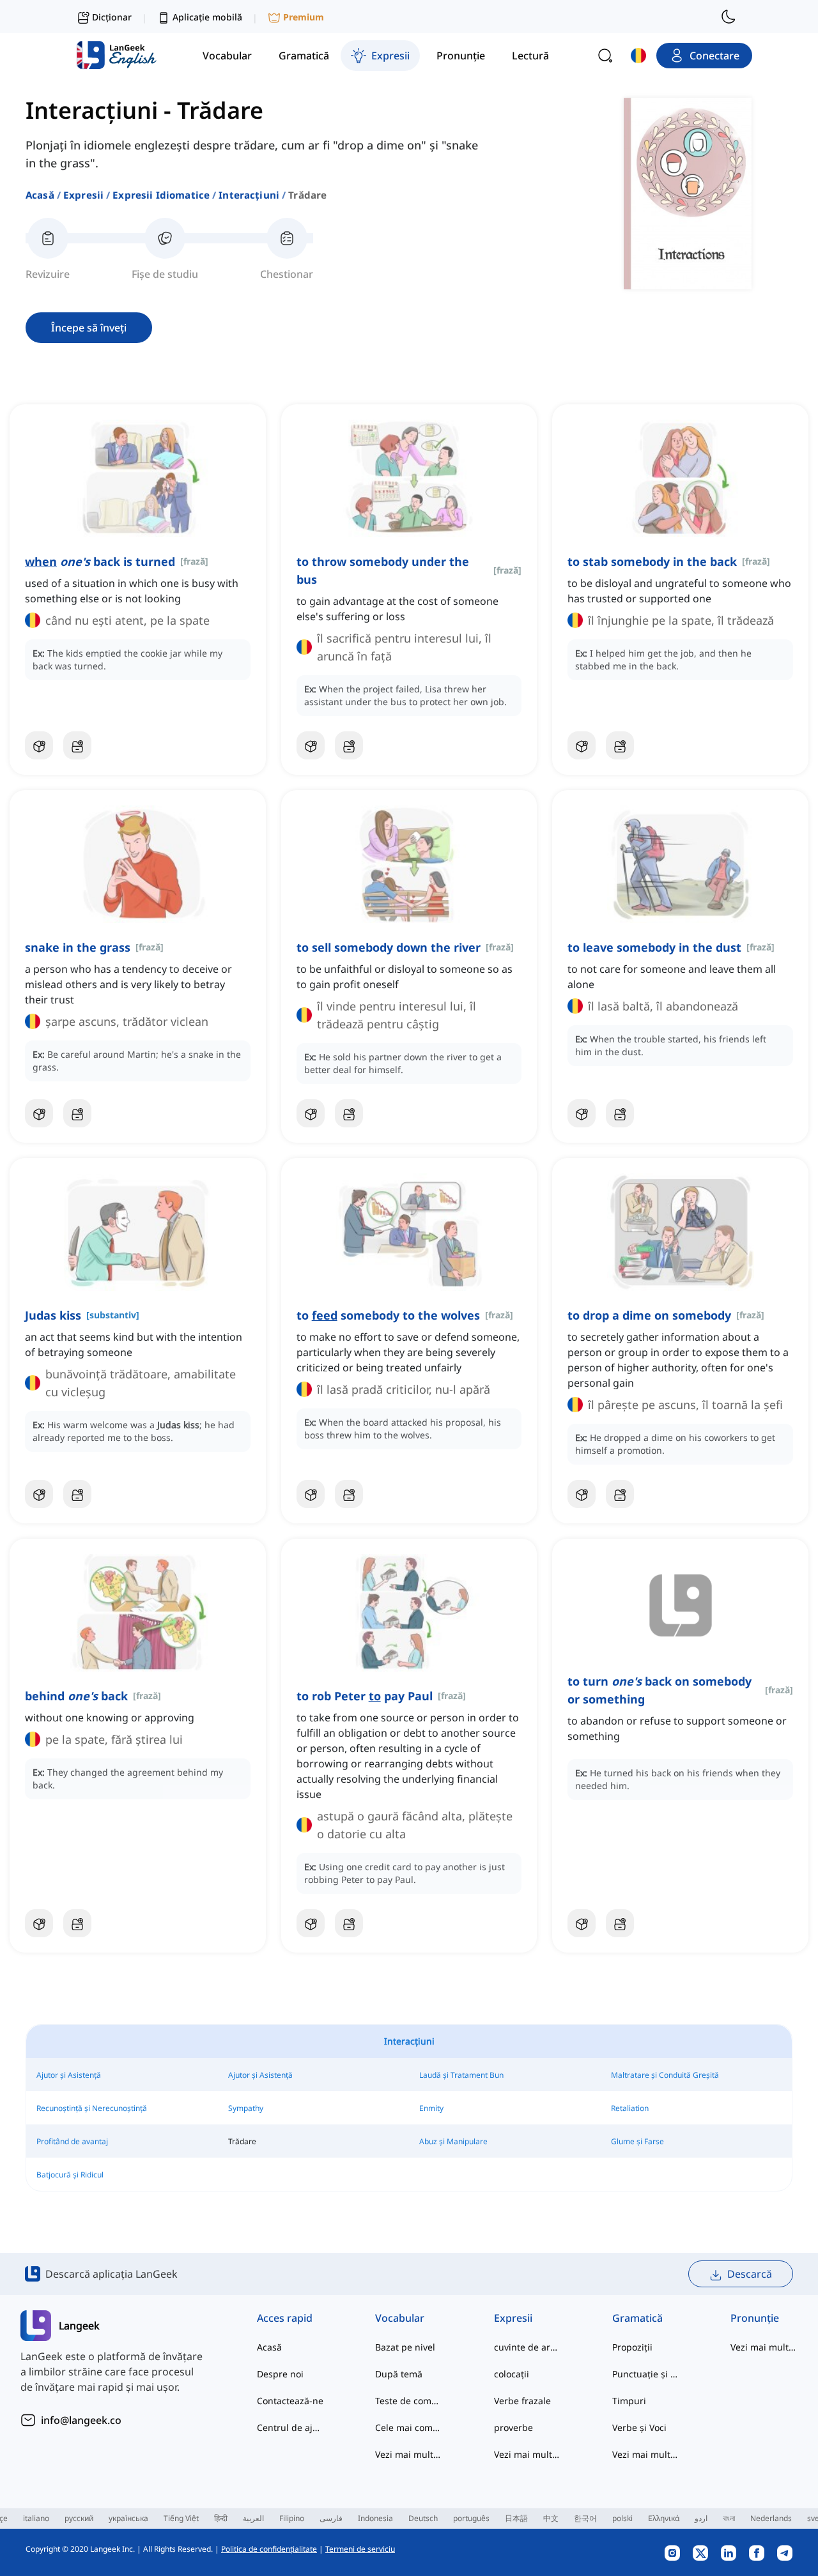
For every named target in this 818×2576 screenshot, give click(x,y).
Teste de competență (409, 2401)
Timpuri (629, 2401)
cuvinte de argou (528, 2347)
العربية (253, 2518)
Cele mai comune (409, 2427)
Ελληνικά (664, 2518)
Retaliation (630, 2108)
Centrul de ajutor (290, 2427)
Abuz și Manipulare (453, 2141)
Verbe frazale (522, 2401)
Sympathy (246, 2108)
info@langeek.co (81, 2420)
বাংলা (729, 2518)
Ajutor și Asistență (69, 2075)
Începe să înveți (89, 328)
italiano (36, 2518)
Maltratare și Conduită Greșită (665, 2075)
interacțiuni (249, 195)
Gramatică (637, 2318)
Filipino (292, 2518)
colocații (512, 2374)
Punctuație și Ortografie (646, 2374)
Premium (304, 17)
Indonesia (375, 2518)
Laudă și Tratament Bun (461, 2075)
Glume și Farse (637, 2141)
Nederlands (771, 2518)
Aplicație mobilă (207, 17)
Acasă (40, 195)
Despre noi (280, 2374)
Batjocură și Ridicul (70, 2175)
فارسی (331, 2518)
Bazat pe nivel (405, 2347)
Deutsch (423, 2518)
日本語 (516, 2518)
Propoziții (632, 2347)
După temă (399, 2374)
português (471, 2518)
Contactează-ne (290, 2401)
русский (79, 2518)
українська (128, 2518)
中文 (551, 2518)
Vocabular (400, 2318)
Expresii (83, 195)
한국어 (585, 2518)
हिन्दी (221, 2518)
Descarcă (750, 2274)
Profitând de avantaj (72, 2141)
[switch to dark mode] (729, 17)
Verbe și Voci (639, 2427)
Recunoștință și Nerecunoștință (92, 2108)
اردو (701, 2518)
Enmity (431, 2108)
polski (622, 2518)
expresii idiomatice (161, 195)
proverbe (513, 2427)
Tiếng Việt (181, 2518)
